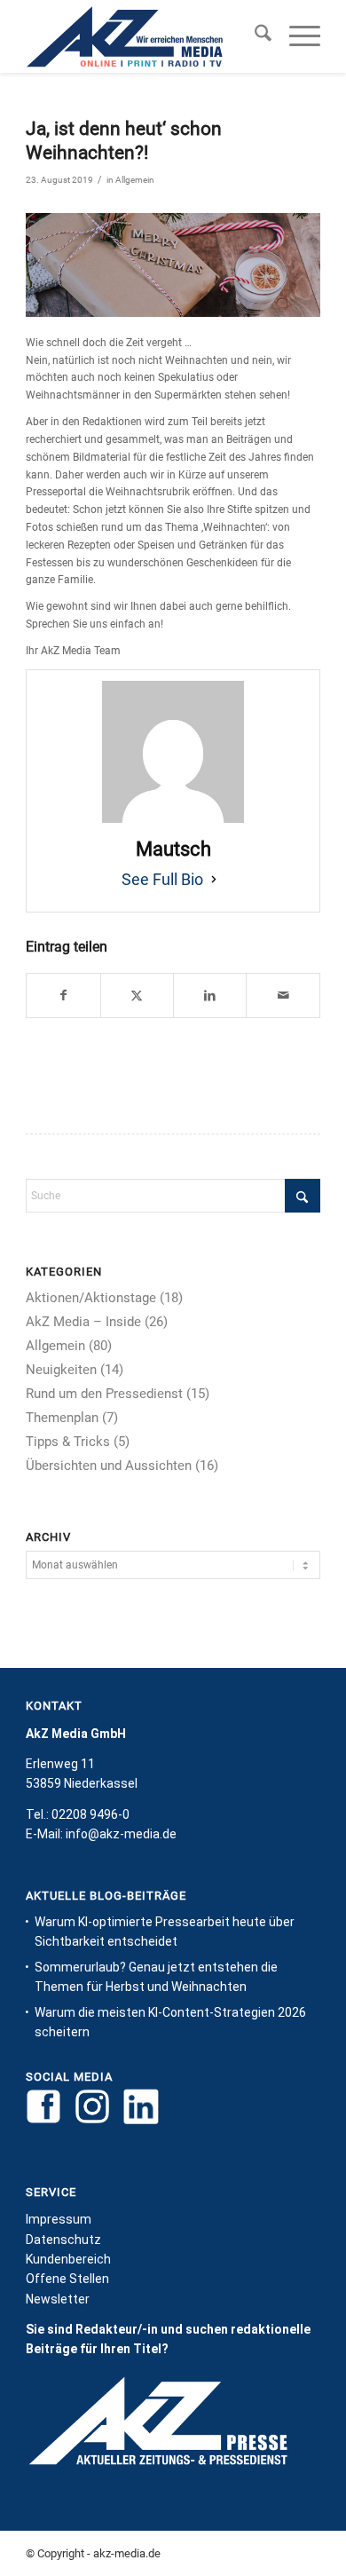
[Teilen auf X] (137, 996)
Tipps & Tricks (68, 1442)
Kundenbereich (68, 2259)
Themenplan (62, 1418)
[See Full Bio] (214, 880)
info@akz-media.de (121, 1834)
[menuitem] (254, 36)
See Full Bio (162, 879)
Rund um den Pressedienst (104, 1394)
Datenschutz (63, 2240)
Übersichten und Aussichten (109, 1466)
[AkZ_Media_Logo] (143, 36)
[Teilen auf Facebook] (63, 996)
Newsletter (58, 2299)
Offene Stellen (67, 2279)
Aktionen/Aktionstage (91, 1298)
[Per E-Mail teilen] (283, 996)
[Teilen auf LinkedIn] (210, 996)
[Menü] (296, 36)
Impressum (59, 2219)
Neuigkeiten (61, 1370)
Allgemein (135, 180)
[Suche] (254, 36)
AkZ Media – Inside (83, 1322)
